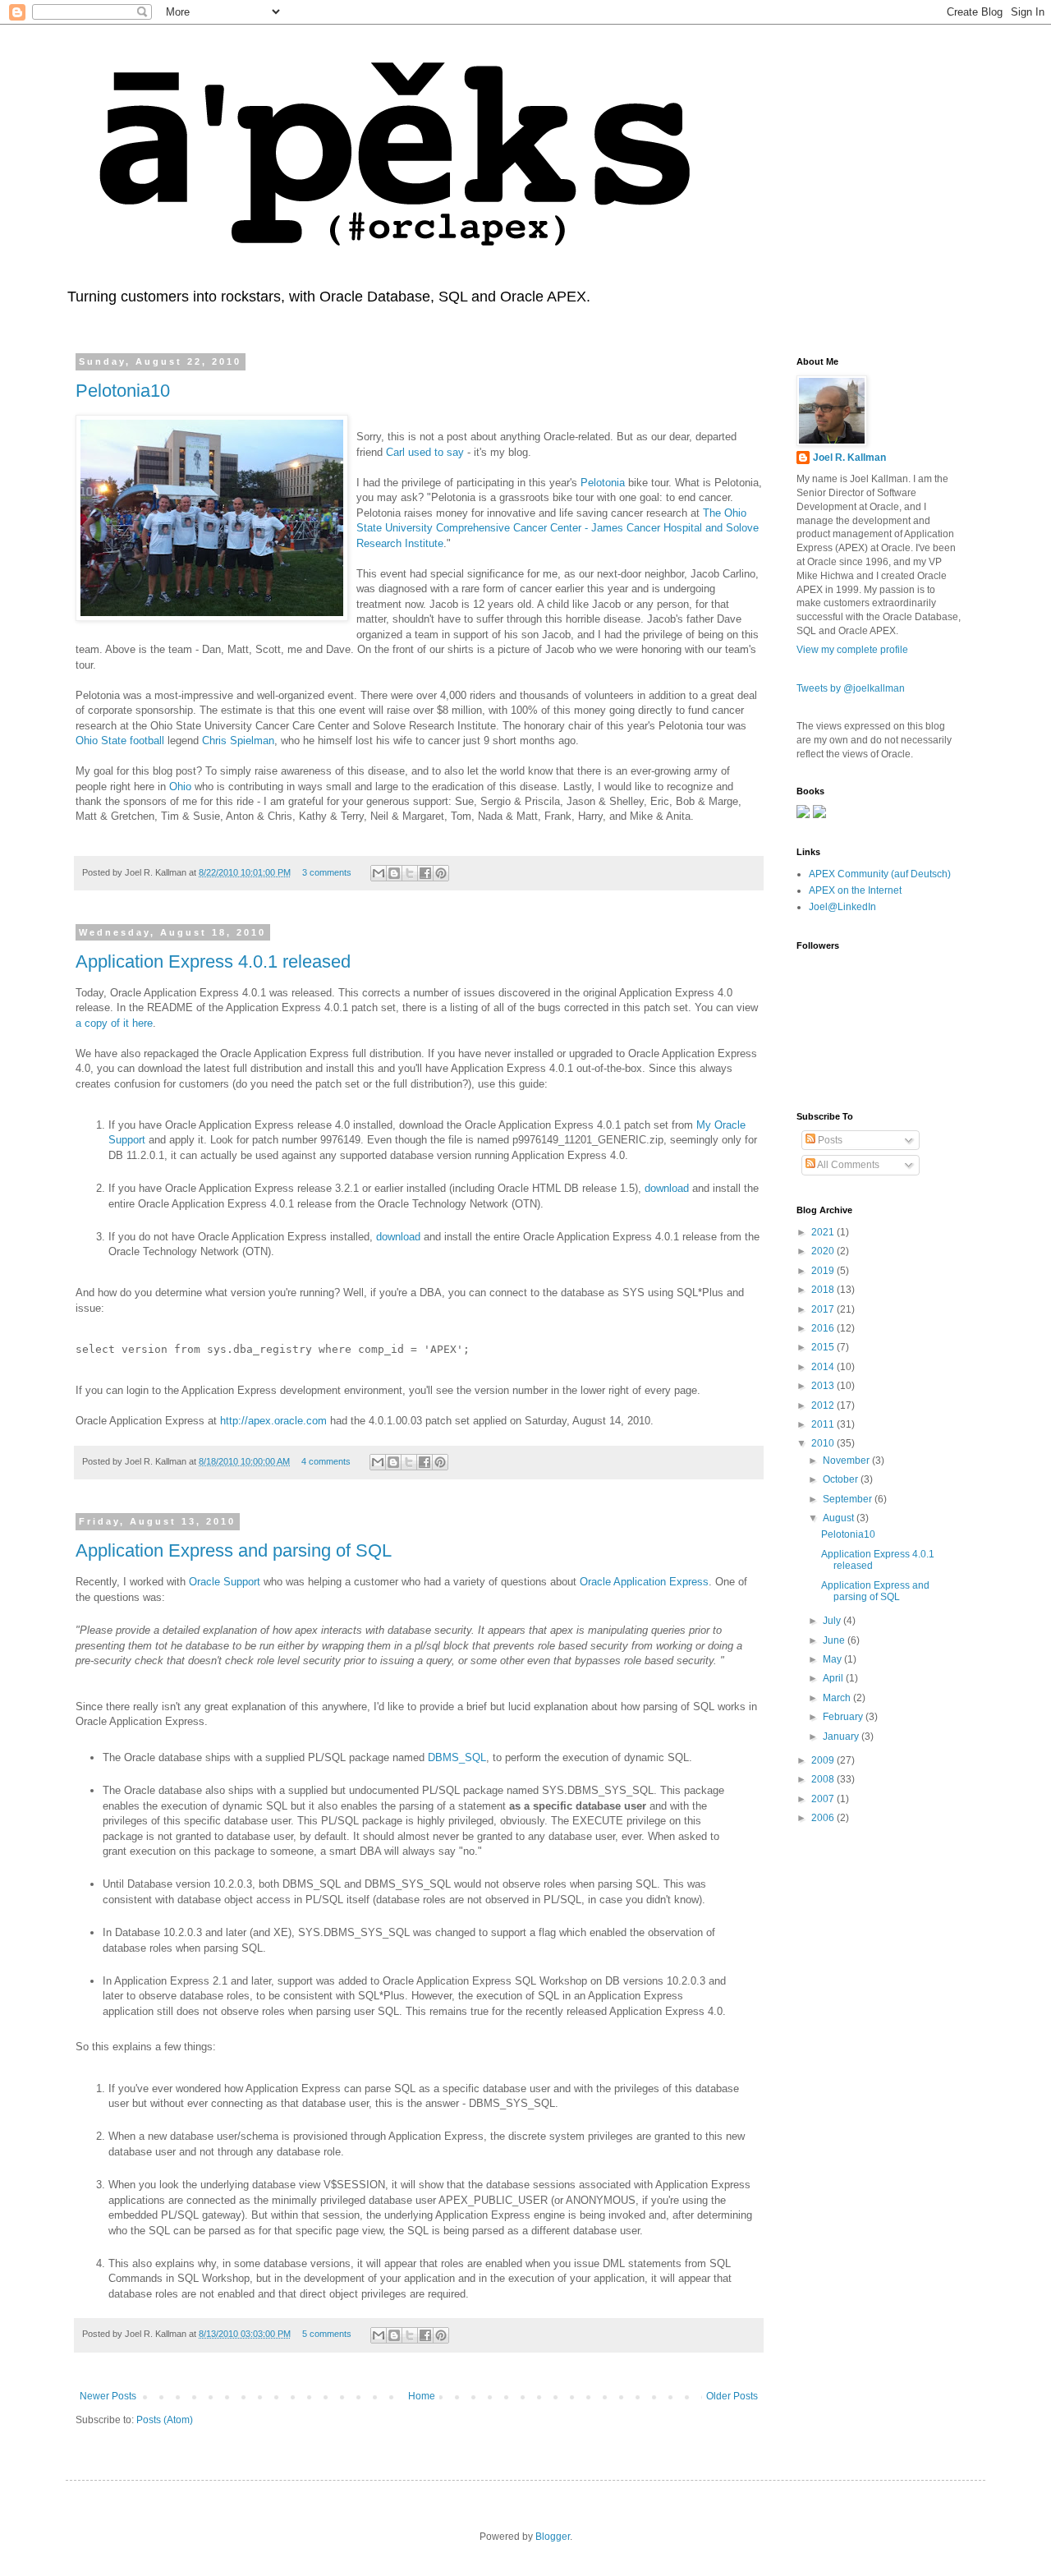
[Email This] (379, 873)
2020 (824, 1251)
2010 (824, 1443)
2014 (824, 1367)
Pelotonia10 (123, 391)
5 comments (327, 2334)
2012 (824, 1405)
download (667, 1188)
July (833, 1621)
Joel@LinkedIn (842, 907)
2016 (824, 1328)
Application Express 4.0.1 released (213, 961)
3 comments (327, 872)
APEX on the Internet (855, 890)
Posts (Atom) (165, 2420)
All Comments (847, 1165)
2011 (824, 1424)
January (842, 1736)
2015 (824, 1347)
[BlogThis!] (394, 873)
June (835, 1640)
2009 (824, 1760)
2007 (824, 1799)
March (838, 1698)
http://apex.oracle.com (273, 1421)
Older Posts (732, 2396)
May (833, 1659)
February (844, 1717)
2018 (824, 1290)
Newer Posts (108, 2396)
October (842, 1479)
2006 (824, 1818)
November (847, 1460)
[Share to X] (410, 873)
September (849, 1499)
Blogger (553, 2537)
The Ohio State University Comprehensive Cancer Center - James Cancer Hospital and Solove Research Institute (558, 528)
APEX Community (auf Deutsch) (880, 874)
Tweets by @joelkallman (851, 688)
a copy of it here (114, 1023)
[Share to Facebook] (425, 873)
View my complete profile (852, 650)
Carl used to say (425, 452)
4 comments (326, 1461)
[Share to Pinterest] (441, 873)
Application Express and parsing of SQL (234, 1550)
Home (422, 2396)
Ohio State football (120, 741)
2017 (824, 1309)
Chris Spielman (238, 741)
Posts (829, 1140)
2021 (824, 1232)
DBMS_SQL (457, 1757)
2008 (824, 1779)
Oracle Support (225, 1582)
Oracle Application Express (644, 1582)
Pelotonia (603, 483)
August (840, 1518)
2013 (824, 1386)
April (834, 1678)
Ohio (180, 787)
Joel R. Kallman (849, 458)
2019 (824, 1271)
